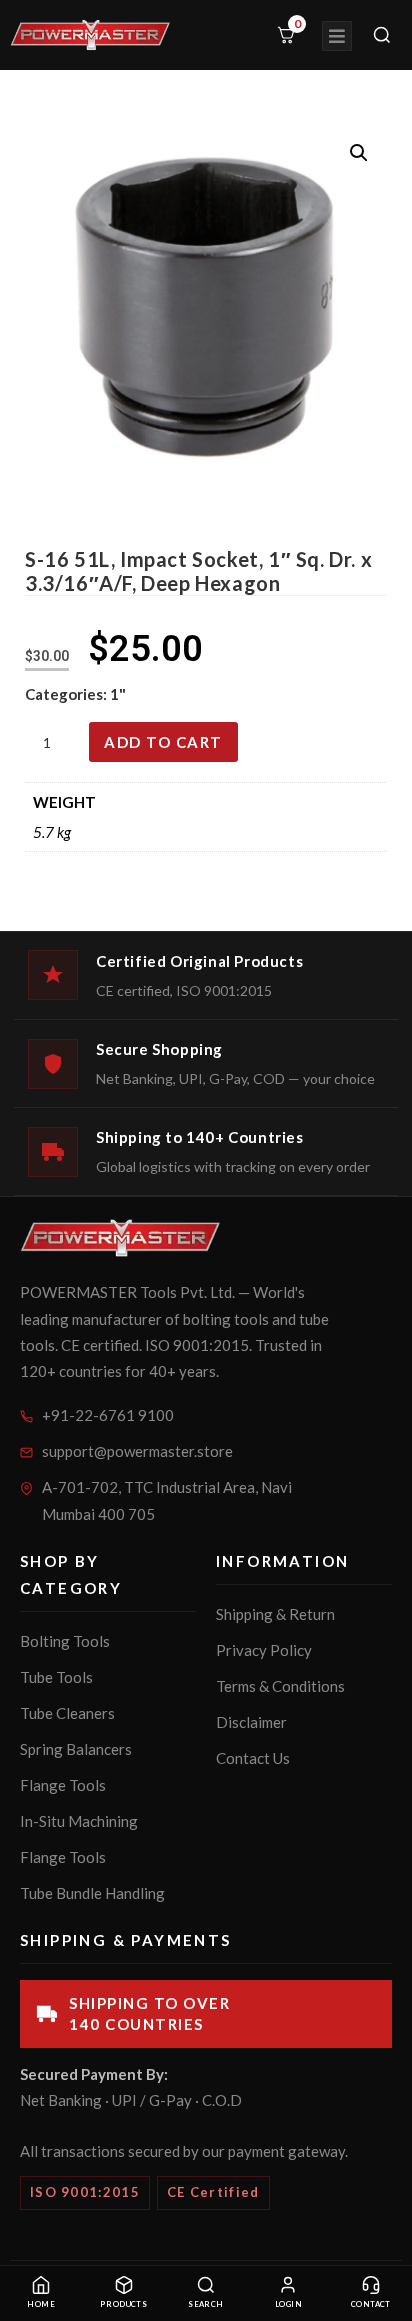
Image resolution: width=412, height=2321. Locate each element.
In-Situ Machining (79, 1821)
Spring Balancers (76, 1749)
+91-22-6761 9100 (108, 1415)
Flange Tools (63, 1785)
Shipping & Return (275, 1614)
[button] (359, 153)
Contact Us (253, 1758)
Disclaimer (251, 1722)
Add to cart (163, 742)
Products (124, 2304)
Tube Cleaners (67, 1713)
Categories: (67, 694)
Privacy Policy (264, 1650)
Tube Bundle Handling (92, 1893)
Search (206, 2304)
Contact (371, 2304)
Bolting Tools (65, 1641)
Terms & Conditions (280, 1686)
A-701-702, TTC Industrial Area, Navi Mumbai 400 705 (167, 1500)
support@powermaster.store (137, 1451)
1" (118, 694)
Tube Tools (56, 1677)
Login (288, 2304)
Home (41, 2304)
